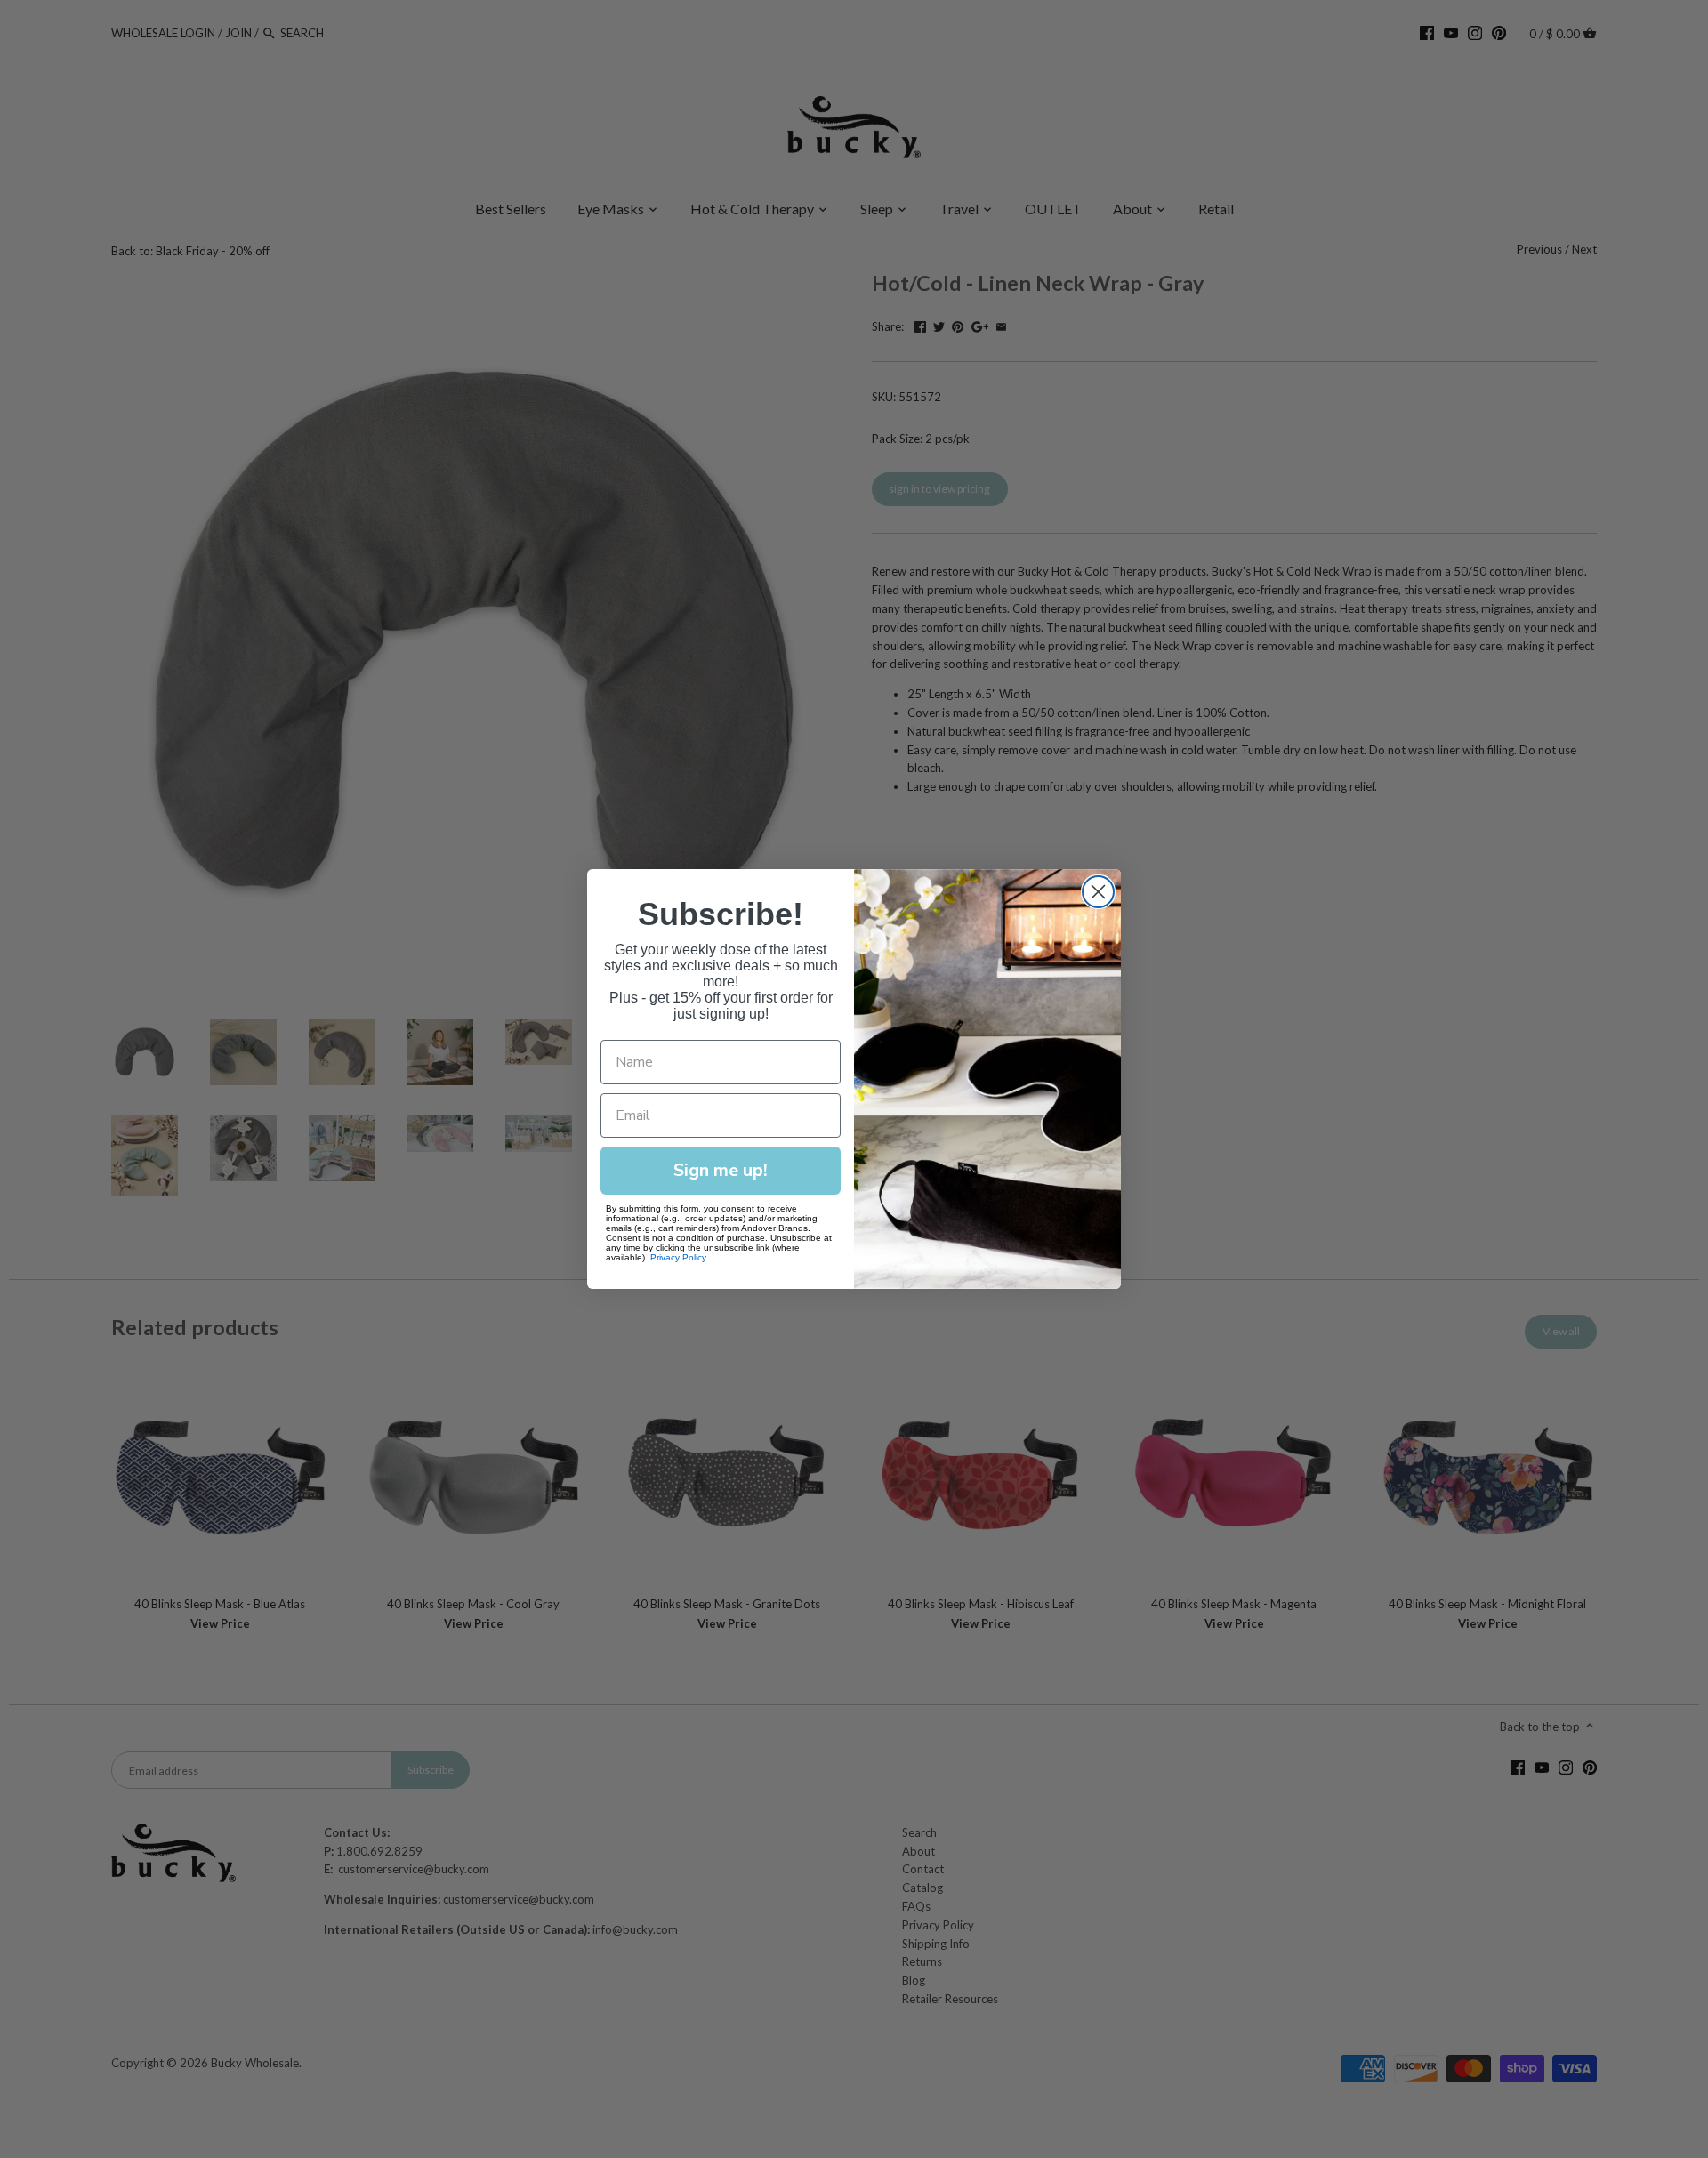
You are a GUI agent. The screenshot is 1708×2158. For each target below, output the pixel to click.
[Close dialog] (1098, 892)
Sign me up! (721, 1170)
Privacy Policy (678, 1257)
